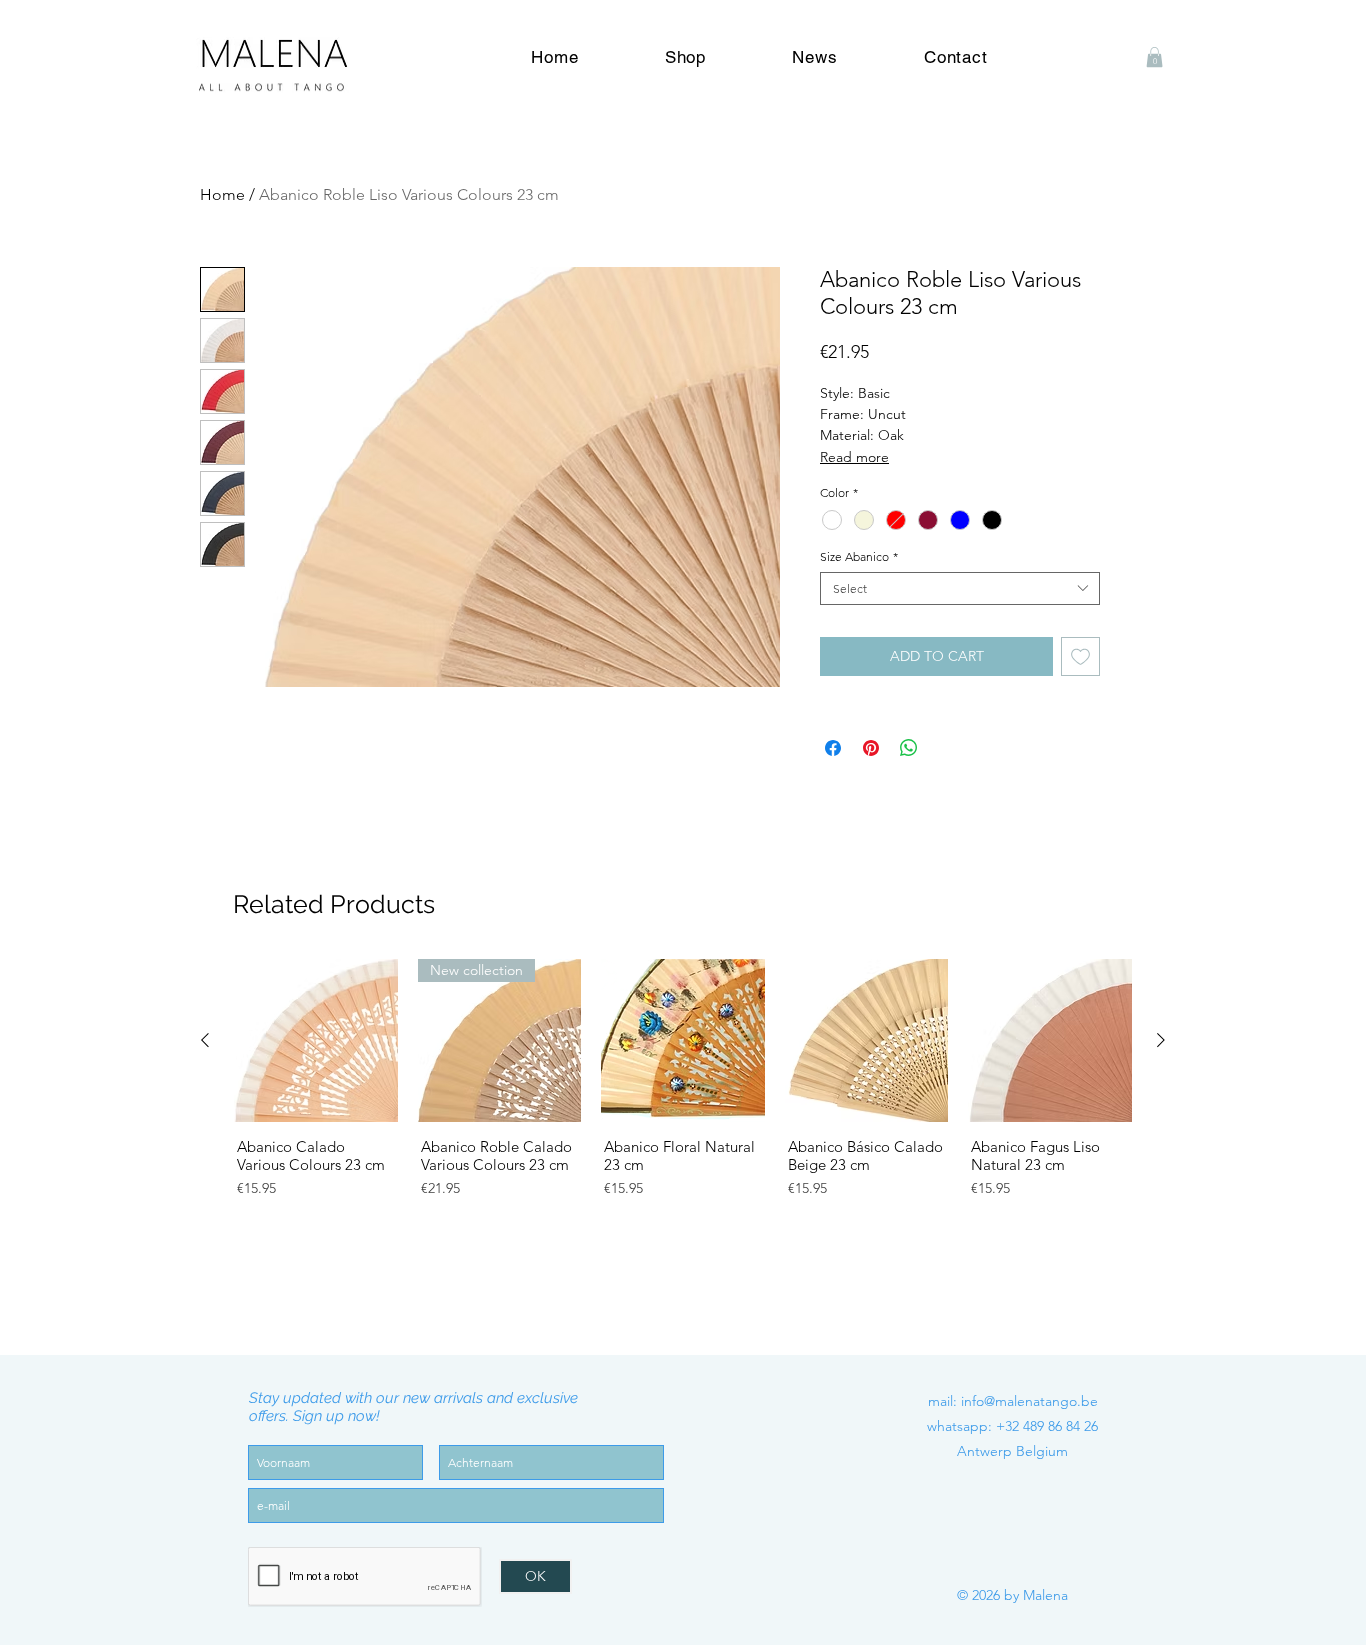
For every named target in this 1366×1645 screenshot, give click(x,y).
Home (222, 194)
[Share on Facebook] (833, 748)
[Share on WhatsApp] (909, 748)
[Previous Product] (205, 1040)
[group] (683, 1114)
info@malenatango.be (1029, 1401)
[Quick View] (316, 1041)
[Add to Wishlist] (1080, 656)
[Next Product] (1161, 1040)
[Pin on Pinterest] (871, 748)
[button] (1154, 57)
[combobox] (960, 588)
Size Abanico (859, 556)
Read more (854, 457)
